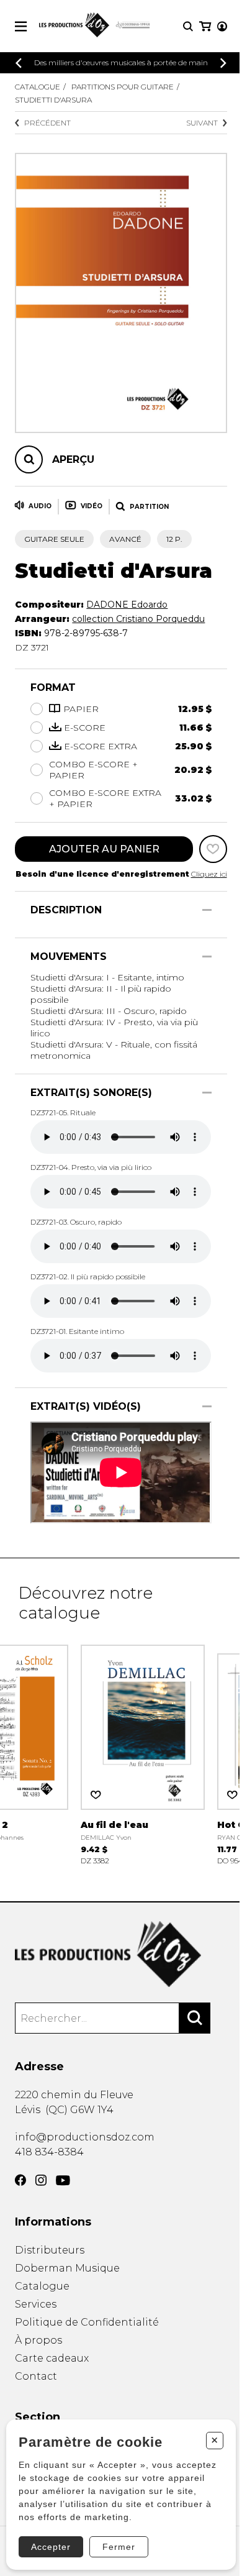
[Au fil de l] (143, 1754)
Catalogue (38, 87)
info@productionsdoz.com (85, 2137)
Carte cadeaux (52, 2358)
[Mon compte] (222, 26)
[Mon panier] (205, 26)
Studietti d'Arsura (53, 100)
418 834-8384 (49, 2152)
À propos (38, 2340)
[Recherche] (188, 26)
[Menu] (21, 26)
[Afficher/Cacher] (207, 910)
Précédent (47, 123)
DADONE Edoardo (127, 605)
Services (36, 2304)
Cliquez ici (209, 874)
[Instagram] (41, 2180)
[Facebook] (20, 2180)
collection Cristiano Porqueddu (138, 619)
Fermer (119, 2547)
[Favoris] (213, 849)
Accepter (51, 2547)
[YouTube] (63, 2181)
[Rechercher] (195, 2018)
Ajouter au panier (104, 849)
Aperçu (73, 459)
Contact (36, 2376)
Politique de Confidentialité (87, 2322)
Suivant (202, 123)
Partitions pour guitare (123, 87)
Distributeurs (50, 2250)
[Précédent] (19, 63)
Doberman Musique (67, 2268)
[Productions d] (121, 1954)
